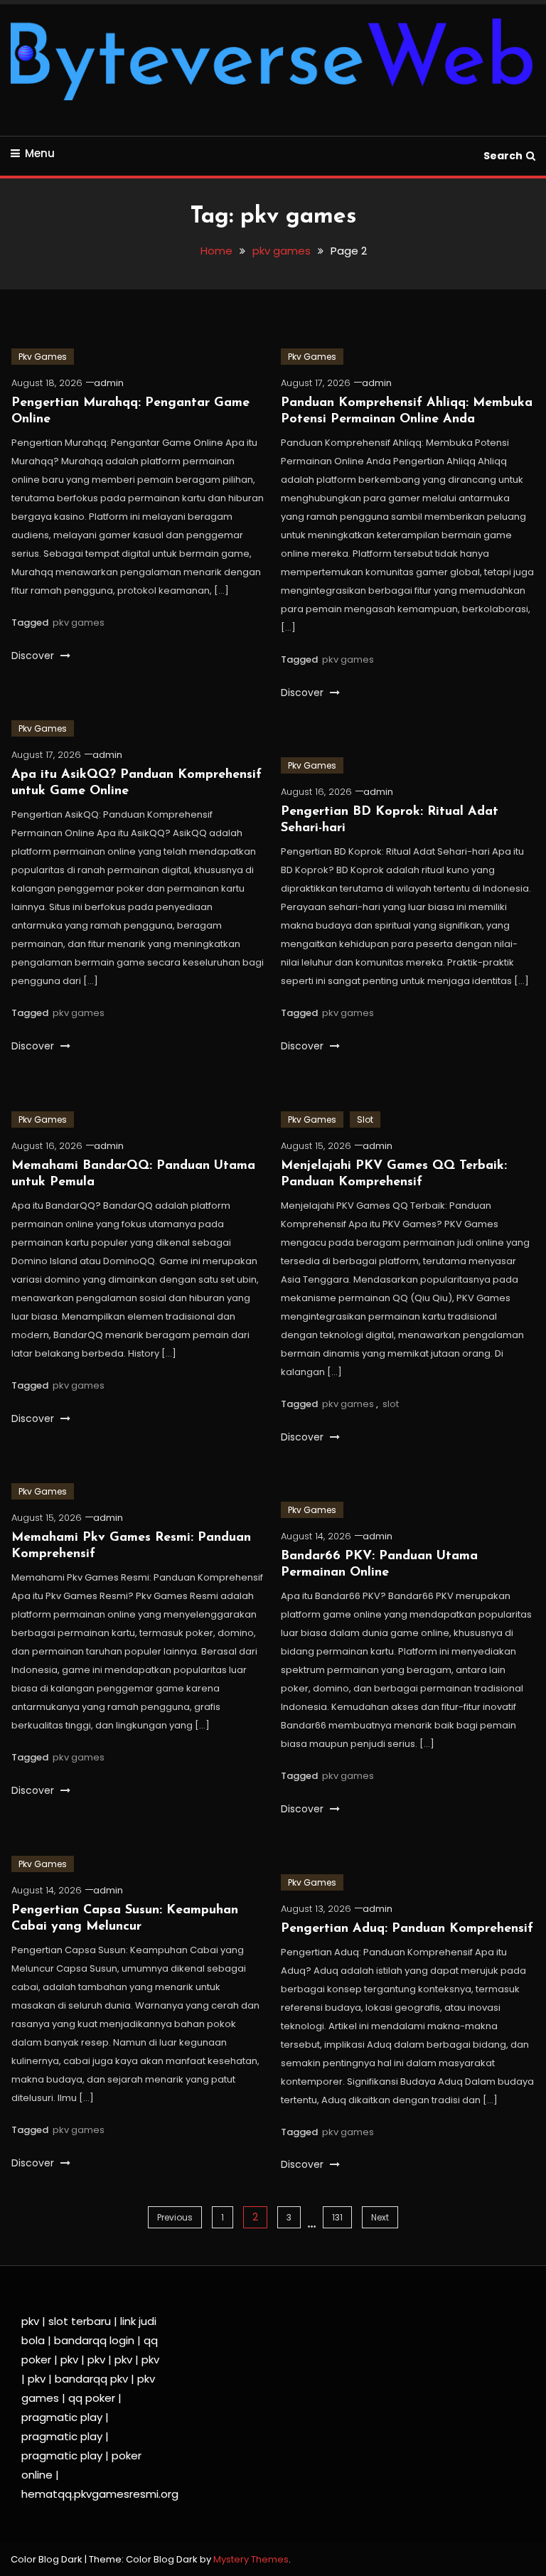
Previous (175, 2217)
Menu (40, 153)
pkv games (79, 622)
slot (391, 1404)
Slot (365, 1119)
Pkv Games (43, 357)
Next (380, 2217)
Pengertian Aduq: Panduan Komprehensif (407, 1929)
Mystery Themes (251, 2559)
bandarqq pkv (91, 2379)
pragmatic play (62, 2417)
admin (109, 383)
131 (337, 2217)
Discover (34, 656)
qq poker (92, 2398)
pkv (30, 2321)
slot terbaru (80, 2321)
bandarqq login (94, 2340)
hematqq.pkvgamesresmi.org (100, 2494)
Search (503, 156)
